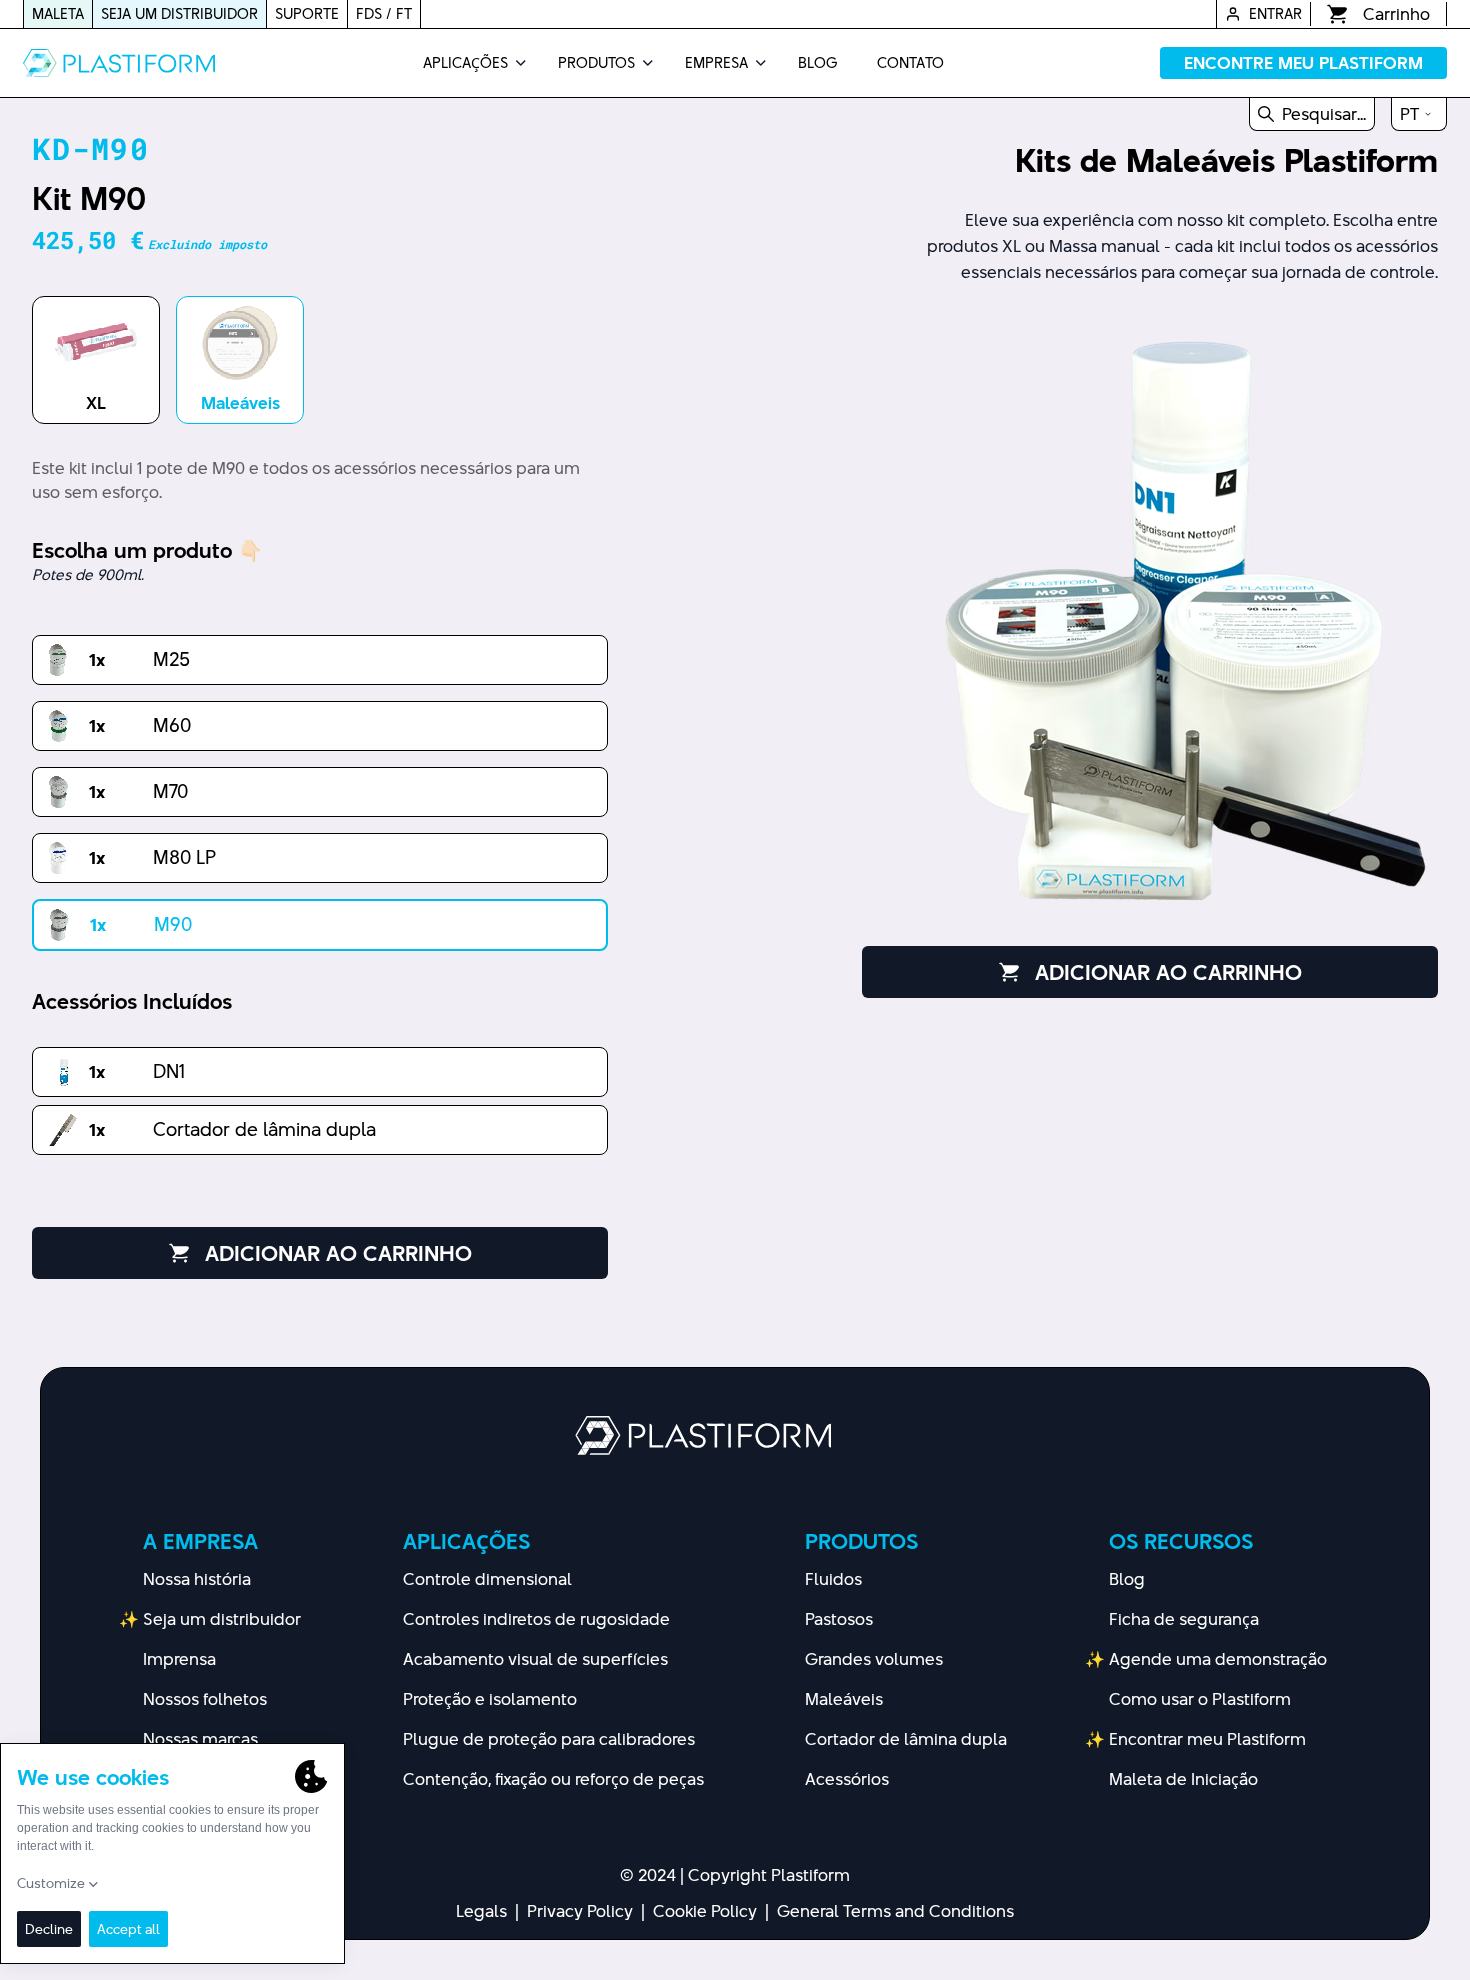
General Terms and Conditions (895, 1911)
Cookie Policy (705, 1911)
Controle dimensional (487, 1579)
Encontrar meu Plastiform (1207, 1739)
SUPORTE (307, 13)
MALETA (58, 13)
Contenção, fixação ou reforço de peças (553, 1779)
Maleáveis (844, 1699)
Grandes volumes (874, 1659)
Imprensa (179, 1659)
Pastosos (839, 1619)
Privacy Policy (580, 1911)
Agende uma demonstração (1218, 1659)
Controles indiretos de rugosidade (536, 1619)
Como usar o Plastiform (1200, 1699)
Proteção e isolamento (490, 1699)
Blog (1127, 1579)
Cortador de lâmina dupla (906, 1739)
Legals (481, 1911)
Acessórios (847, 1779)
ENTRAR (1275, 13)
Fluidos (833, 1579)
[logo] (119, 63)
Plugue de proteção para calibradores (549, 1739)
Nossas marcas (200, 1739)
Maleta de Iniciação (1183, 1779)
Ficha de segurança (1184, 1619)
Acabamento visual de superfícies (535, 1659)
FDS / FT (384, 13)
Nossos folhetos (205, 1699)
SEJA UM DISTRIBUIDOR (179, 13)
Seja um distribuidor (222, 1619)
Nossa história (197, 1579)
